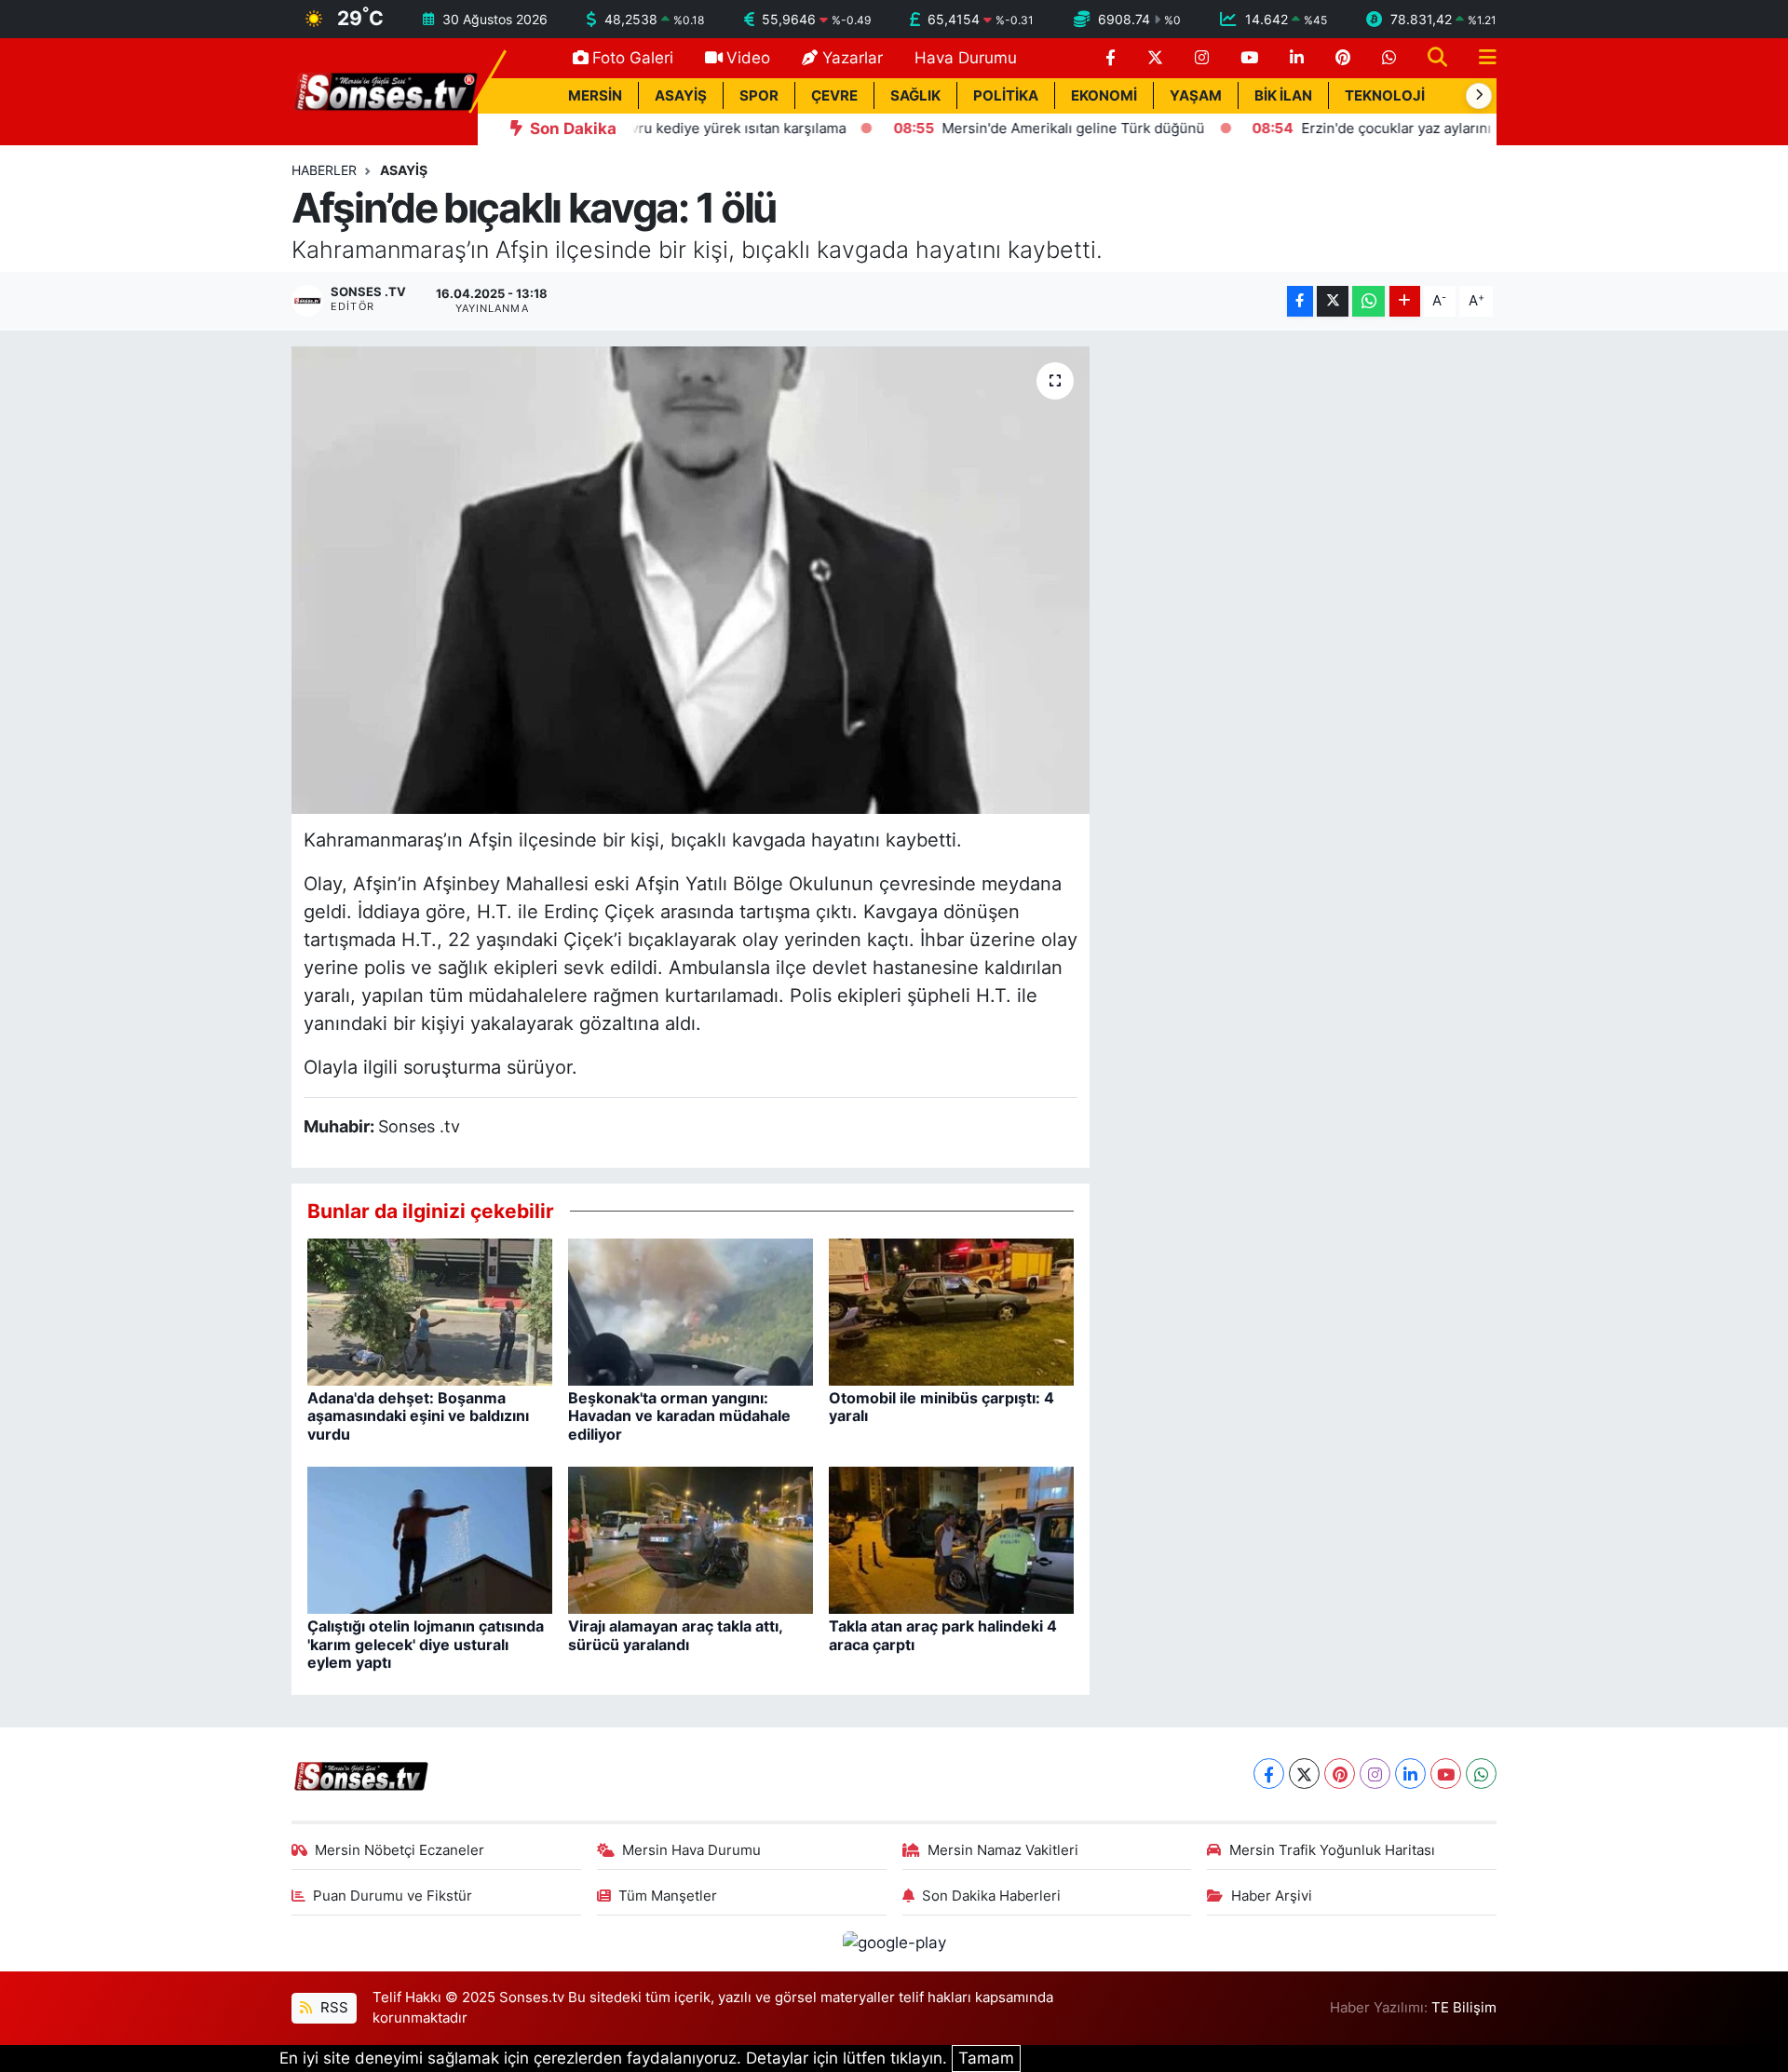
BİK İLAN (1283, 96)
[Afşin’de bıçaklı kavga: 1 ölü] (691, 580)
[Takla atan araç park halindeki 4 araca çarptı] (951, 1539)
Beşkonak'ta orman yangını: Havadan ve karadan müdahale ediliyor (679, 1415)
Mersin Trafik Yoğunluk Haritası (1332, 1850)
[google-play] (894, 1943)
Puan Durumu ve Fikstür (393, 1896)
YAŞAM (1196, 96)
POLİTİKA (1006, 96)
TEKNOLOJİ (1385, 96)
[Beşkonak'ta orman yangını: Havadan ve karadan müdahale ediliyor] (691, 1311)
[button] (1479, 96)
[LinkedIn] (1410, 1774)
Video (748, 58)
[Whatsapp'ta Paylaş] (1368, 301)
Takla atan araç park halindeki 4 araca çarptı (943, 1635)
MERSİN (595, 96)
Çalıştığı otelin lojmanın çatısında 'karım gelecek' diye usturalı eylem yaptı (426, 1644)
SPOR (759, 96)
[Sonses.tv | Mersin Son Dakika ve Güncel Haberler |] (385, 90)
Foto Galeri (633, 58)
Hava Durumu (966, 58)
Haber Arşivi (1272, 1896)
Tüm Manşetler (668, 1896)
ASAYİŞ (681, 96)
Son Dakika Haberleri (991, 1896)
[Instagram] (1375, 1774)
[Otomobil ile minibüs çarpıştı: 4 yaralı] (951, 1311)
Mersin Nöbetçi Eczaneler (400, 1850)
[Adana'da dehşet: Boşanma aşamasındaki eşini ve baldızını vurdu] (430, 1311)
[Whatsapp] (1481, 1774)
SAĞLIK (915, 96)
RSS (332, 2008)
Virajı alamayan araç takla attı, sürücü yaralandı (675, 1635)
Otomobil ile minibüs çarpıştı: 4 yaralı (941, 1407)
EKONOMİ (1104, 96)
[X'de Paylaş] (1333, 301)
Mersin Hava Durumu (691, 1850)
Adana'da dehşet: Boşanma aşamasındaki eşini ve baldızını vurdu (418, 1415)
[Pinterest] (1340, 1774)
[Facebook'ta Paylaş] (1300, 301)
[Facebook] (1269, 1774)
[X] (1304, 1774)
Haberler (324, 170)
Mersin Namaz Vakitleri (1003, 1850)
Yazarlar (853, 58)
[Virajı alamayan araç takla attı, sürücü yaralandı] (691, 1539)
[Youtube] (1446, 1774)
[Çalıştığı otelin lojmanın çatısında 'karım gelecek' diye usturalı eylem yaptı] (430, 1539)
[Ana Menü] (1480, 58)
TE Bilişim (1464, 2008)
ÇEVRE (834, 96)
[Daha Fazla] (1405, 301)
